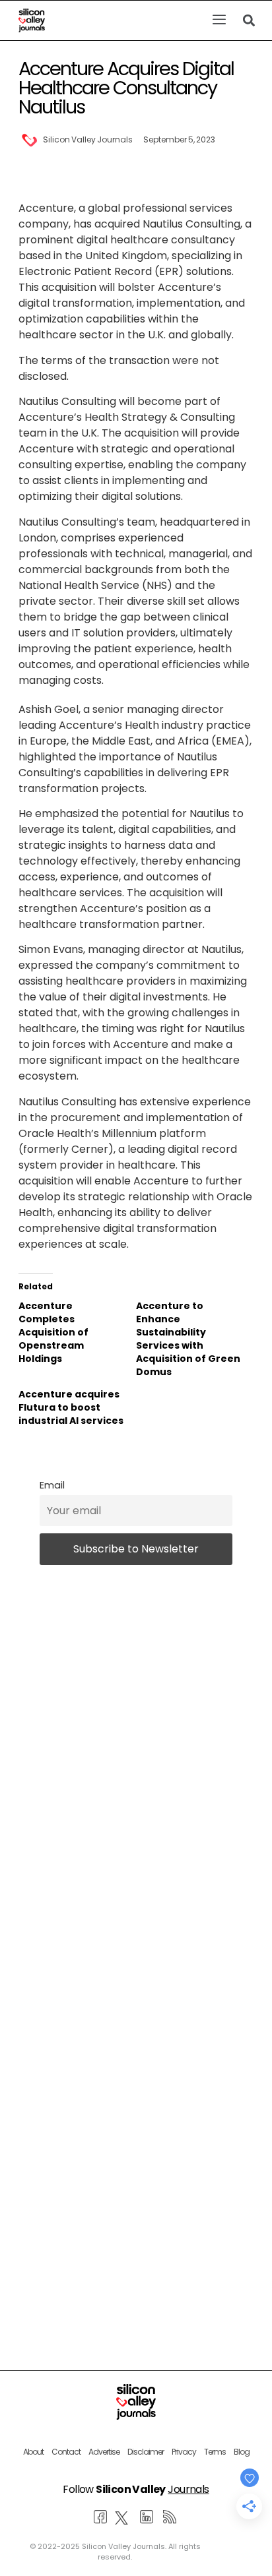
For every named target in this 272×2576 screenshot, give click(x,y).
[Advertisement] (136, 2124)
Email (52, 1485)
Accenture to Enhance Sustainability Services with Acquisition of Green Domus (188, 1339)
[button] (219, 20)
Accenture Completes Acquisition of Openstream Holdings (53, 1332)
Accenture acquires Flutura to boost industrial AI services (71, 1407)
